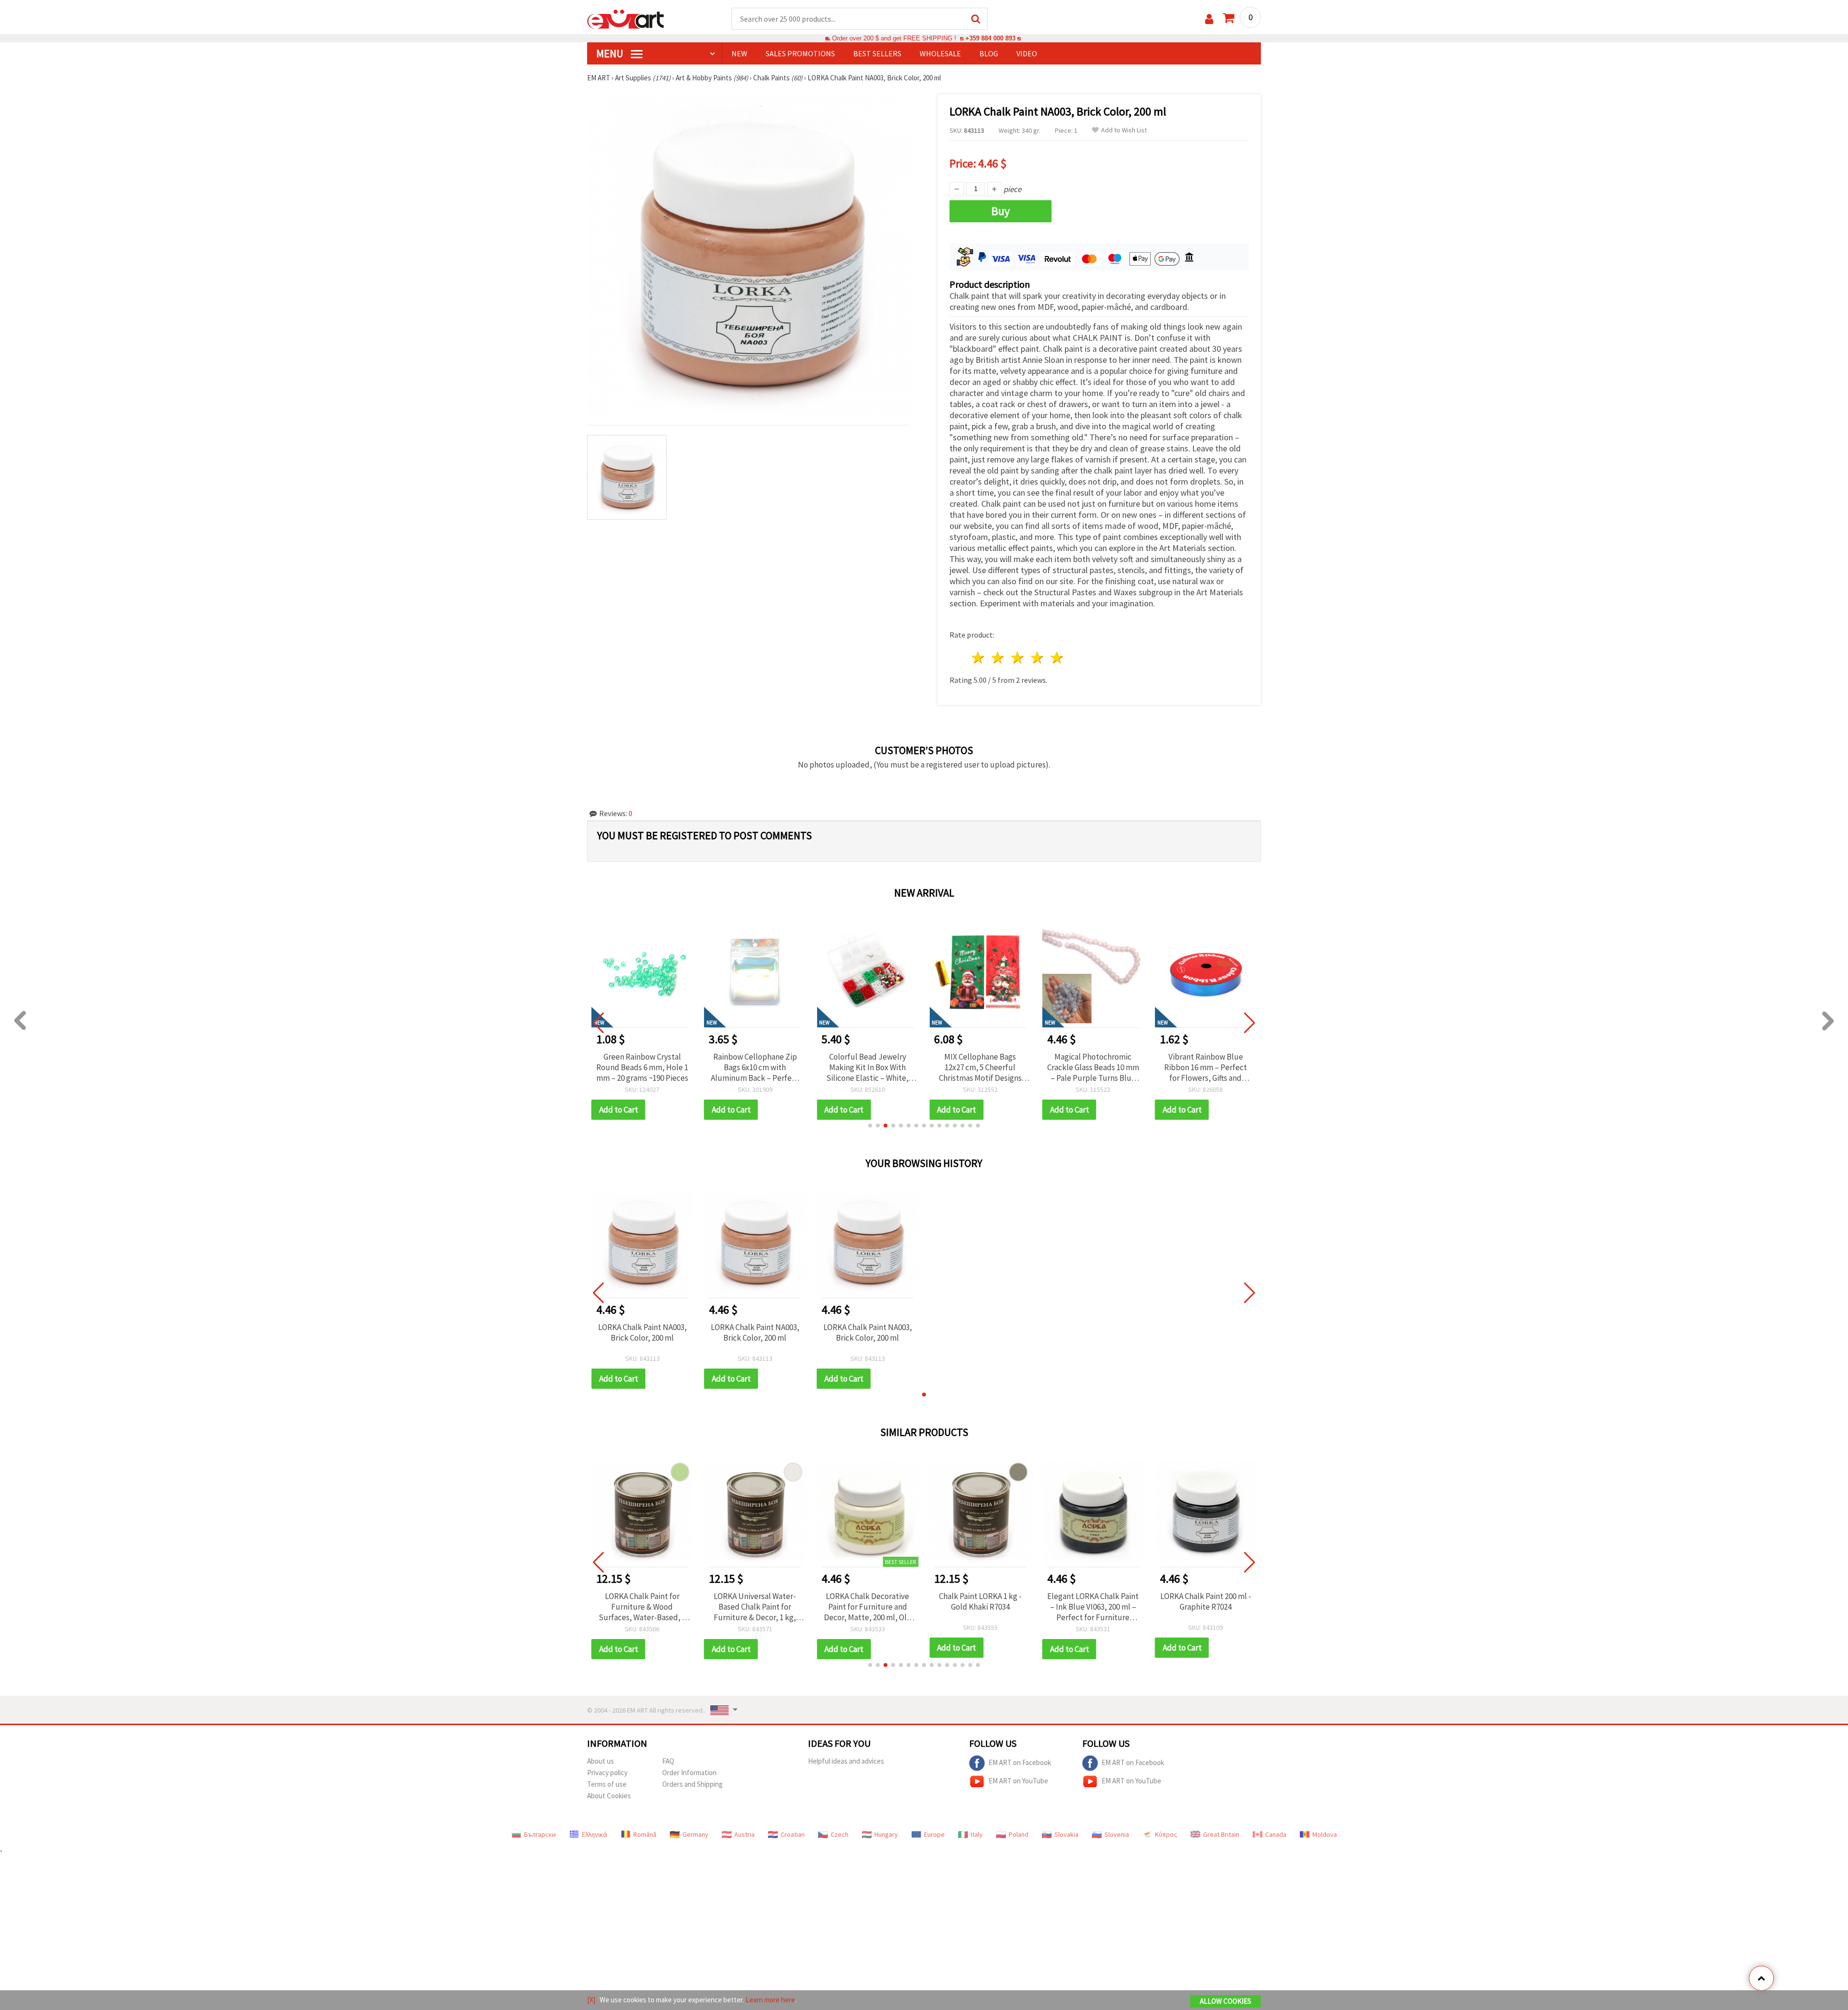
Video (1027, 53)
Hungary (886, 1834)
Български (540, 1834)
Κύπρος (1166, 1834)
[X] (591, 2000)
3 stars (1018, 658)
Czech (840, 1834)
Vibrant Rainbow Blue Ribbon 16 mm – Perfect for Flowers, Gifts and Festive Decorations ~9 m (1206, 1067)
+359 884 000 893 (990, 38)
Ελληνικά (595, 1834)
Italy (977, 1834)
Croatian (793, 1834)
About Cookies (609, 1796)
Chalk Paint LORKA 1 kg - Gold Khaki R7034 (980, 1601)
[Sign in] (1209, 19)
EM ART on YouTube (1018, 1781)
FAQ (668, 1761)
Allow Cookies (1226, 2001)
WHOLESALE (940, 53)
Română (645, 1834)
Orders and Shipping (693, 1784)
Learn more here (770, 2000)
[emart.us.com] (626, 18)
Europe (934, 1834)
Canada (1276, 1834)
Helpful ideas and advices (846, 1761)
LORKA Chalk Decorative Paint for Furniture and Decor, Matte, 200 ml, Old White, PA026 (868, 1607)
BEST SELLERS (877, 53)
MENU (611, 53)
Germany (695, 1834)
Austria (744, 1834)
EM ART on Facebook (1020, 1762)
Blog (989, 53)
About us (601, 1761)
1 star (979, 658)
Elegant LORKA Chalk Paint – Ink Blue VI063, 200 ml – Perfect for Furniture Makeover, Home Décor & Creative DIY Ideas (1093, 1607)
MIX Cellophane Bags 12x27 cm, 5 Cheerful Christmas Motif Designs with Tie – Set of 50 (980, 1067)
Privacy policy (607, 1773)
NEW (739, 53)
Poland (1019, 1834)
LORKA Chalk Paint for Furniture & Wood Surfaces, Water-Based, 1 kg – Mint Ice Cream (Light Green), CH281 (642, 1607)
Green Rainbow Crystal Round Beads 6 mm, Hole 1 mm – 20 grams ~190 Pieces (642, 1067)
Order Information (689, 1773)
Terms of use (607, 1784)
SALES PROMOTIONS (800, 53)
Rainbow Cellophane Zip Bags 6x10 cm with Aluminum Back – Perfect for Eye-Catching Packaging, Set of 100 (755, 1067)
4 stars (1037, 658)
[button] (870, 1126)
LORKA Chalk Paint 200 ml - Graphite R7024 (1206, 1601)
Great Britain (1221, 1834)
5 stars (1057, 658)
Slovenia (1117, 1834)
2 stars (998, 658)
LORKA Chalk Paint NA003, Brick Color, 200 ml (642, 1332)
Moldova (1325, 1834)
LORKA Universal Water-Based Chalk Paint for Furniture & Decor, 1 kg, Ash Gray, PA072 (755, 1607)
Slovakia (1066, 1834)
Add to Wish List (1124, 130)
